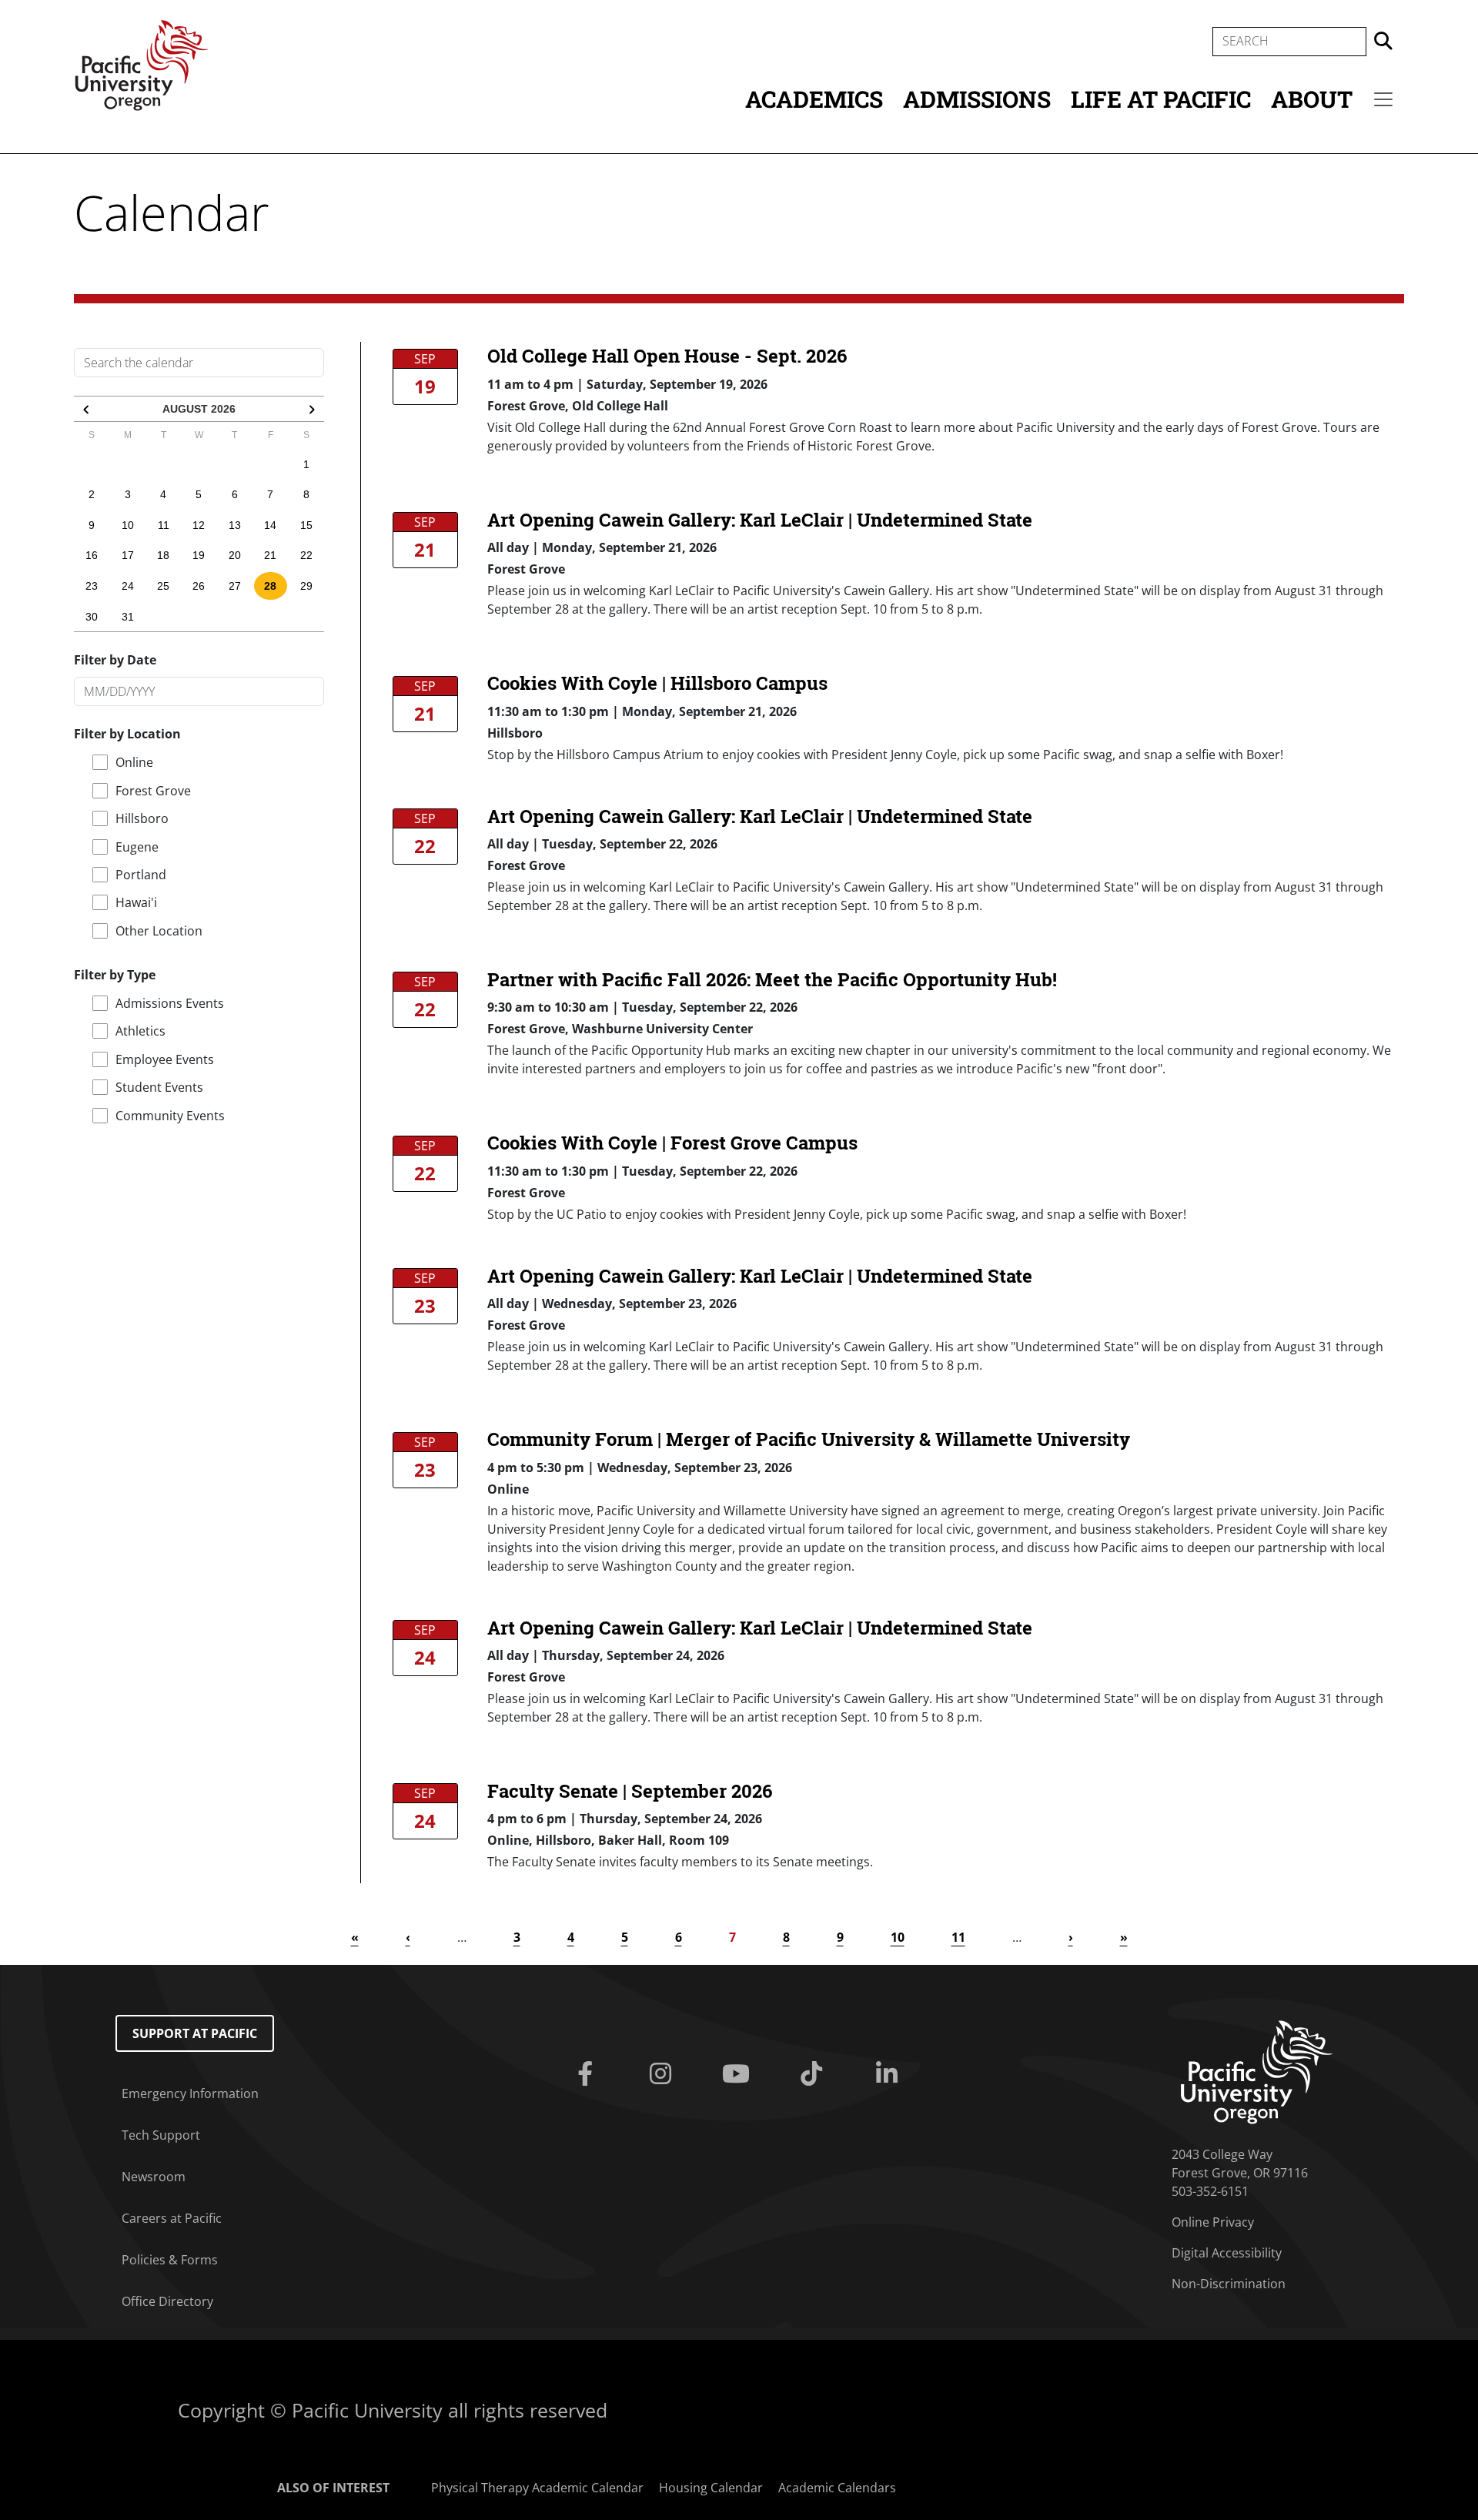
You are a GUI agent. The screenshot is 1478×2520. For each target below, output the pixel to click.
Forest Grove (153, 791)
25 (163, 586)
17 (128, 555)
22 (306, 555)
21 (270, 555)
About (1312, 99)
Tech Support (161, 2135)
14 (270, 525)
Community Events (170, 1116)
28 (270, 586)
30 (92, 617)
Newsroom (154, 2177)
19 (199, 555)
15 (306, 525)
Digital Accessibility (1227, 2253)
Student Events (159, 1087)
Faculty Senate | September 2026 (630, 1791)
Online (134, 762)
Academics (814, 99)
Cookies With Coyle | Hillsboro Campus (657, 683)
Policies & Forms (170, 2260)
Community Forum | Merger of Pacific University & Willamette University (809, 1439)
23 (92, 586)
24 (128, 586)
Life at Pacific (1161, 99)
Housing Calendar (711, 2488)
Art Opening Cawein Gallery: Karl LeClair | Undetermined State (760, 520)
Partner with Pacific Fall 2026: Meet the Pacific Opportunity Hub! (772, 979)
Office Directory (167, 2301)
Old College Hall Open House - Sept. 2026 (667, 356)
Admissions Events (170, 1003)
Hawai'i (136, 902)
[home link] (1257, 2071)
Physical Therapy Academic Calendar (537, 2488)
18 (163, 555)
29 (306, 586)
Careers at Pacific (172, 2218)
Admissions (977, 99)
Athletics (140, 1031)
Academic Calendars (837, 2488)
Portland (141, 875)
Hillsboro (142, 818)
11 (164, 525)
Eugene (137, 847)
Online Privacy (1213, 2222)
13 (235, 525)
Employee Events (165, 1059)
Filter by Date (115, 660)
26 (199, 586)
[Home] (142, 64)
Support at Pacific (195, 2033)
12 (199, 525)
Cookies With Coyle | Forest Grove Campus (672, 1143)
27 (235, 586)
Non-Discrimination (1229, 2284)
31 (128, 617)
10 (128, 525)
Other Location (159, 931)
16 (92, 555)
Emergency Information (190, 2093)
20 (235, 555)
